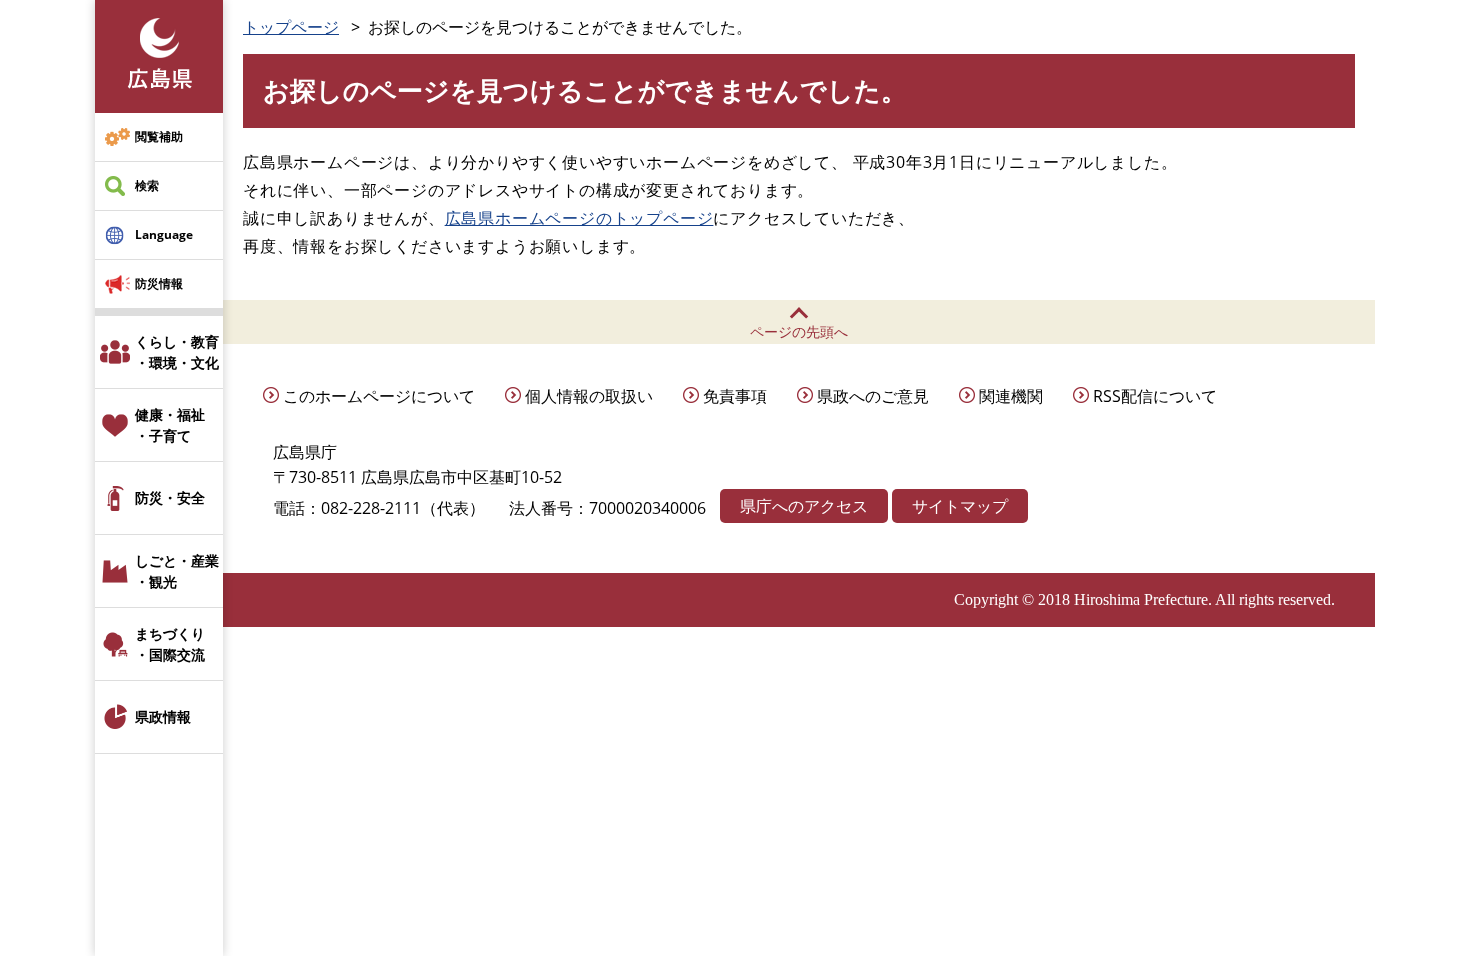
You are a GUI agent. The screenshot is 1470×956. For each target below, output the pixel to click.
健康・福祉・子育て (170, 425)
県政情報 (163, 716)
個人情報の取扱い (589, 396)
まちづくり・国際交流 (170, 644)
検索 (147, 185)
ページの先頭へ (799, 331)
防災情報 (159, 283)
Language (164, 234)
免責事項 (735, 396)
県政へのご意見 (873, 396)
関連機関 (1011, 396)
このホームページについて (379, 396)
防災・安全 (170, 497)
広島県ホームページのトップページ (579, 218)
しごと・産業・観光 (177, 571)
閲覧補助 (159, 136)
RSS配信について (1155, 396)
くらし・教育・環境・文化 (177, 352)
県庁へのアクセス (804, 506)
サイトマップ (960, 506)
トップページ (291, 27)
